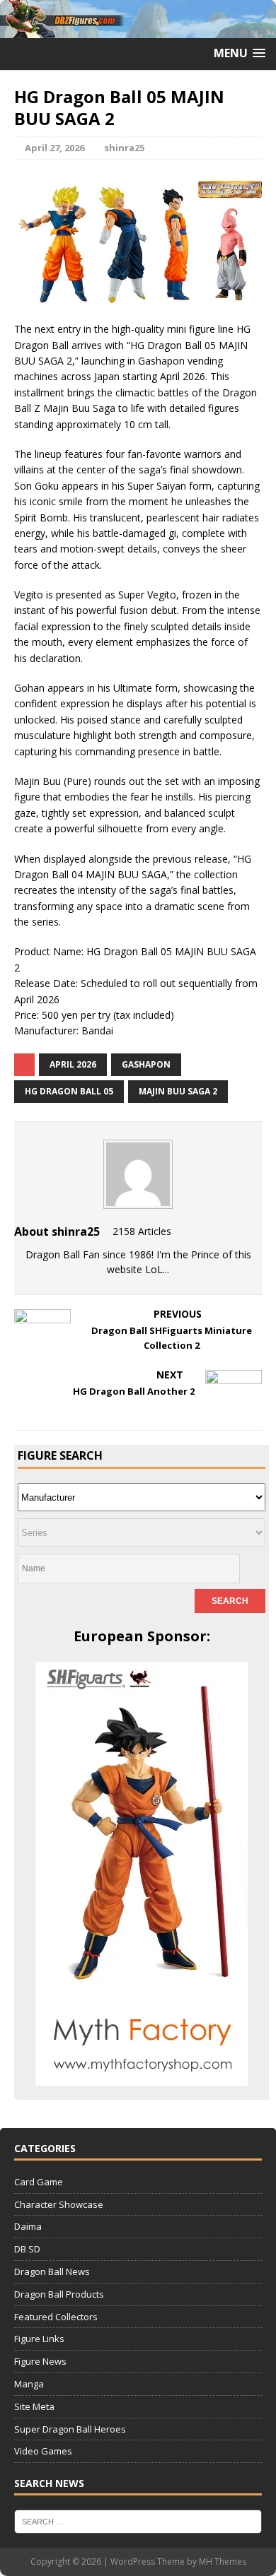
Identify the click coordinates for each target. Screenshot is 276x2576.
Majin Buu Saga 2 (178, 1091)
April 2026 (73, 1064)
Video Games (43, 2451)
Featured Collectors (56, 2317)
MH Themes (223, 2562)
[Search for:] (138, 2521)
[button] (240, 53)
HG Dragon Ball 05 (69, 1091)
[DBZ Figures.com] (138, 29)
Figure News (40, 2361)
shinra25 (124, 148)
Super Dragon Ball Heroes (70, 2429)
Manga (29, 2384)
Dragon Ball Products (59, 2294)
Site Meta (34, 2406)
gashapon (146, 1064)
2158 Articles (142, 1231)
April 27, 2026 (54, 148)
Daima (28, 2226)
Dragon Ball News (52, 2271)
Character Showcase (59, 2204)
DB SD (27, 2249)
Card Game (39, 2182)
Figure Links (39, 2339)
